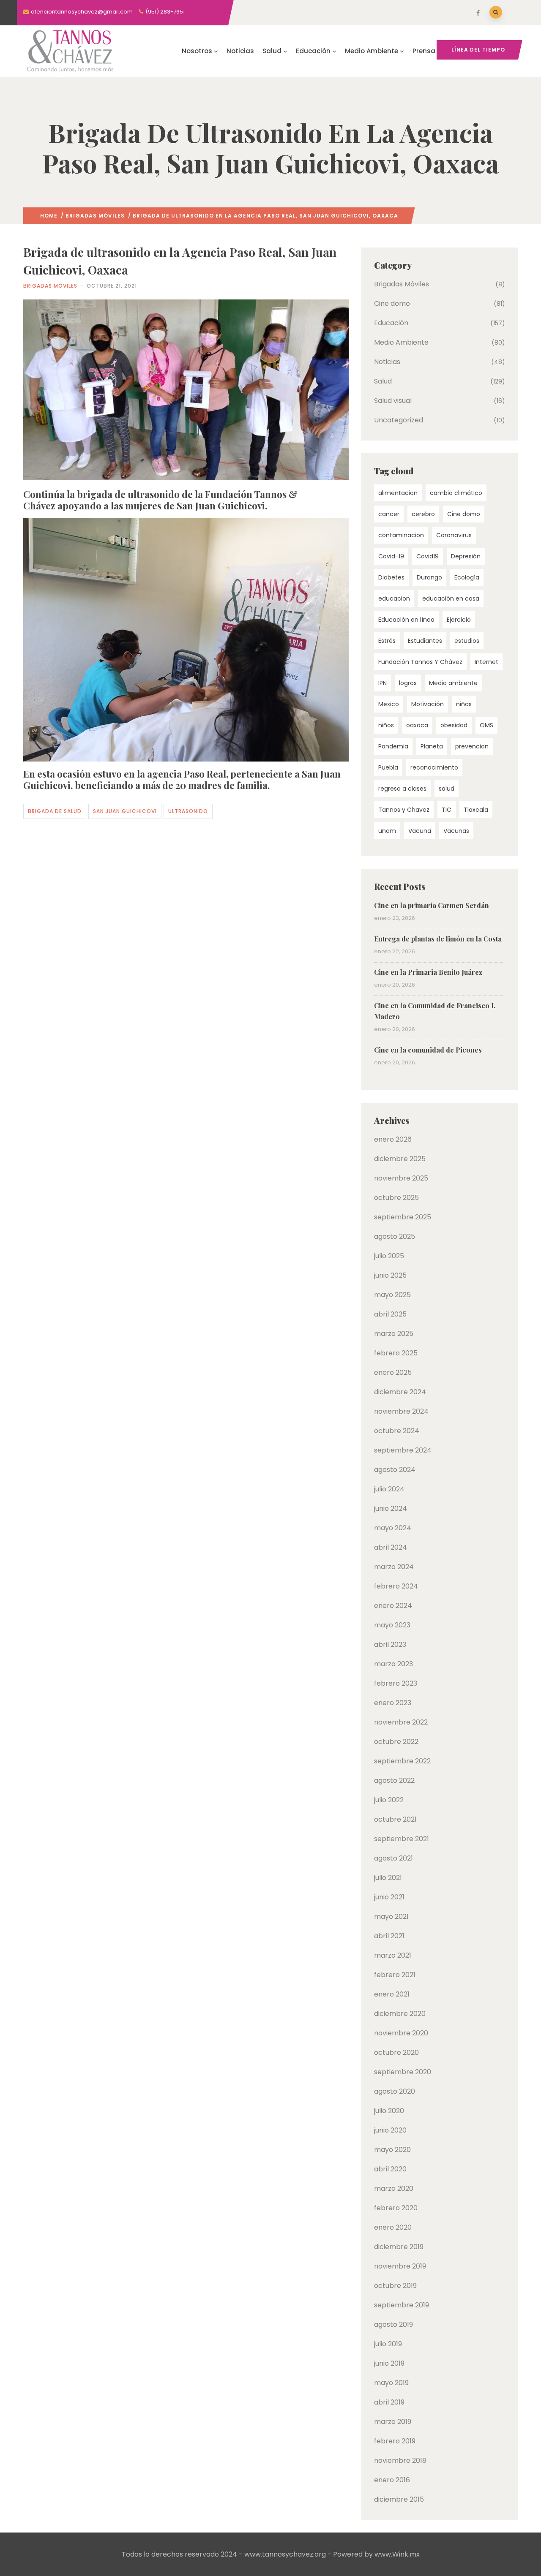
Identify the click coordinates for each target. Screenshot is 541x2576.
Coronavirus (454, 535)
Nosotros (197, 51)
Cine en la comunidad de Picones (428, 1050)
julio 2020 (389, 2111)
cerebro (423, 514)
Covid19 (428, 556)
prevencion (472, 746)
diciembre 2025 (400, 1159)
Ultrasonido (188, 811)
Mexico (389, 704)
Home (49, 216)
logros (408, 683)
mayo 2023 (392, 1625)
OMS (486, 725)
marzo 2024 (394, 1567)
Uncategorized (399, 420)
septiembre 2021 (402, 1839)
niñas (464, 704)
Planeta (432, 746)
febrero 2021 (395, 1975)
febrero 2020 (396, 2208)
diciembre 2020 (400, 2014)
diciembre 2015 (399, 2499)
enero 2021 (392, 1994)
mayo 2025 (392, 1295)
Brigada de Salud (55, 811)
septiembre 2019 (402, 2305)
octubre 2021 (395, 1819)
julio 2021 (388, 1878)
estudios (467, 641)
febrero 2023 (396, 1683)
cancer (389, 514)
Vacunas (456, 831)
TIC (447, 810)
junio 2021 (389, 1897)
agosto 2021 (393, 1858)
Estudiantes (425, 641)
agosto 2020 (395, 2091)
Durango (429, 577)
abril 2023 (390, 1644)
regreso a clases (402, 789)
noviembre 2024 (401, 1411)
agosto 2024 (395, 1470)
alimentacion (398, 493)
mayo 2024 (393, 1528)
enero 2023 (393, 1703)
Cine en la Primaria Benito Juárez (428, 972)
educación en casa (451, 598)
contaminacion (401, 535)
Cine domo (392, 303)
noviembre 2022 (401, 1722)
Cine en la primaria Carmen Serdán (432, 905)
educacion (394, 598)
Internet (486, 662)
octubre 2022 (396, 1742)
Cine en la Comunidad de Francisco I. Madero (435, 1011)
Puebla (388, 767)
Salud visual (393, 401)
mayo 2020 (392, 2150)
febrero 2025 (396, 1353)
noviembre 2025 (401, 1178)
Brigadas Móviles (95, 216)
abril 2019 (389, 2402)
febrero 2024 (396, 1586)
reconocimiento (434, 767)
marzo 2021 (393, 1955)
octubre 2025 (396, 1198)
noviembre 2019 (400, 2266)
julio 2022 (389, 1800)
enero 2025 (393, 1372)
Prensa (424, 51)
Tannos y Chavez (404, 810)
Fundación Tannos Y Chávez (420, 662)
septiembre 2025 (403, 1217)
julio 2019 (388, 2344)
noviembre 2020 (401, 2033)
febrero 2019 (395, 2441)
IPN (383, 683)
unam (387, 831)
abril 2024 (391, 1547)
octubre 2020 (396, 2052)
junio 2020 (390, 2130)
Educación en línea (406, 620)
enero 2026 (393, 1139)
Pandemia (393, 746)
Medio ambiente (453, 683)
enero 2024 (393, 1606)
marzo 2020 (394, 2188)
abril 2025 (390, 1314)
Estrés (387, 641)
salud (447, 789)
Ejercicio (459, 620)
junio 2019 (389, 2363)
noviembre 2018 (400, 2460)
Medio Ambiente (372, 51)
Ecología (467, 577)
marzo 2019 (393, 2422)
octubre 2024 (397, 1431)
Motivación (428, 704)
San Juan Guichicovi (125, 811)
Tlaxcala (476, 810)
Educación (313, 51)
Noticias (240, 51)
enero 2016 (392, 2480)
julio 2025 (389, 1256)
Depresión (466, 556)
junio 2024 (391, 1508)
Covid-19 (391, 556)
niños (386, 725)
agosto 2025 (395, 1236)
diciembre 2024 (400, 1392)
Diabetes (391, 577)
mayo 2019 (391, 2383)
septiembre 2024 (403, 1450)
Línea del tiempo (478, 50)
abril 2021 (389, 1936)
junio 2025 (390, 1275)
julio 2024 (389, 1489)
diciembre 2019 (399, 2247)
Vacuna (420, 831)
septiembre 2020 (403, 2072)
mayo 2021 (391, 1916)
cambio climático (456, 493)
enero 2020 (393, 2227)
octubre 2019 (395, 2286)
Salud (272, 51)
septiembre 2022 (402, 1761)
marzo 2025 (394, 1334)
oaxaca (417, 725)
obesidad (454, 725)
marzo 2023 (393, 1664)
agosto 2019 (393, 2324)
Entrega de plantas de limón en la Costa (438, 939)
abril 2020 (390, 2169)
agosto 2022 (394, 1780)
